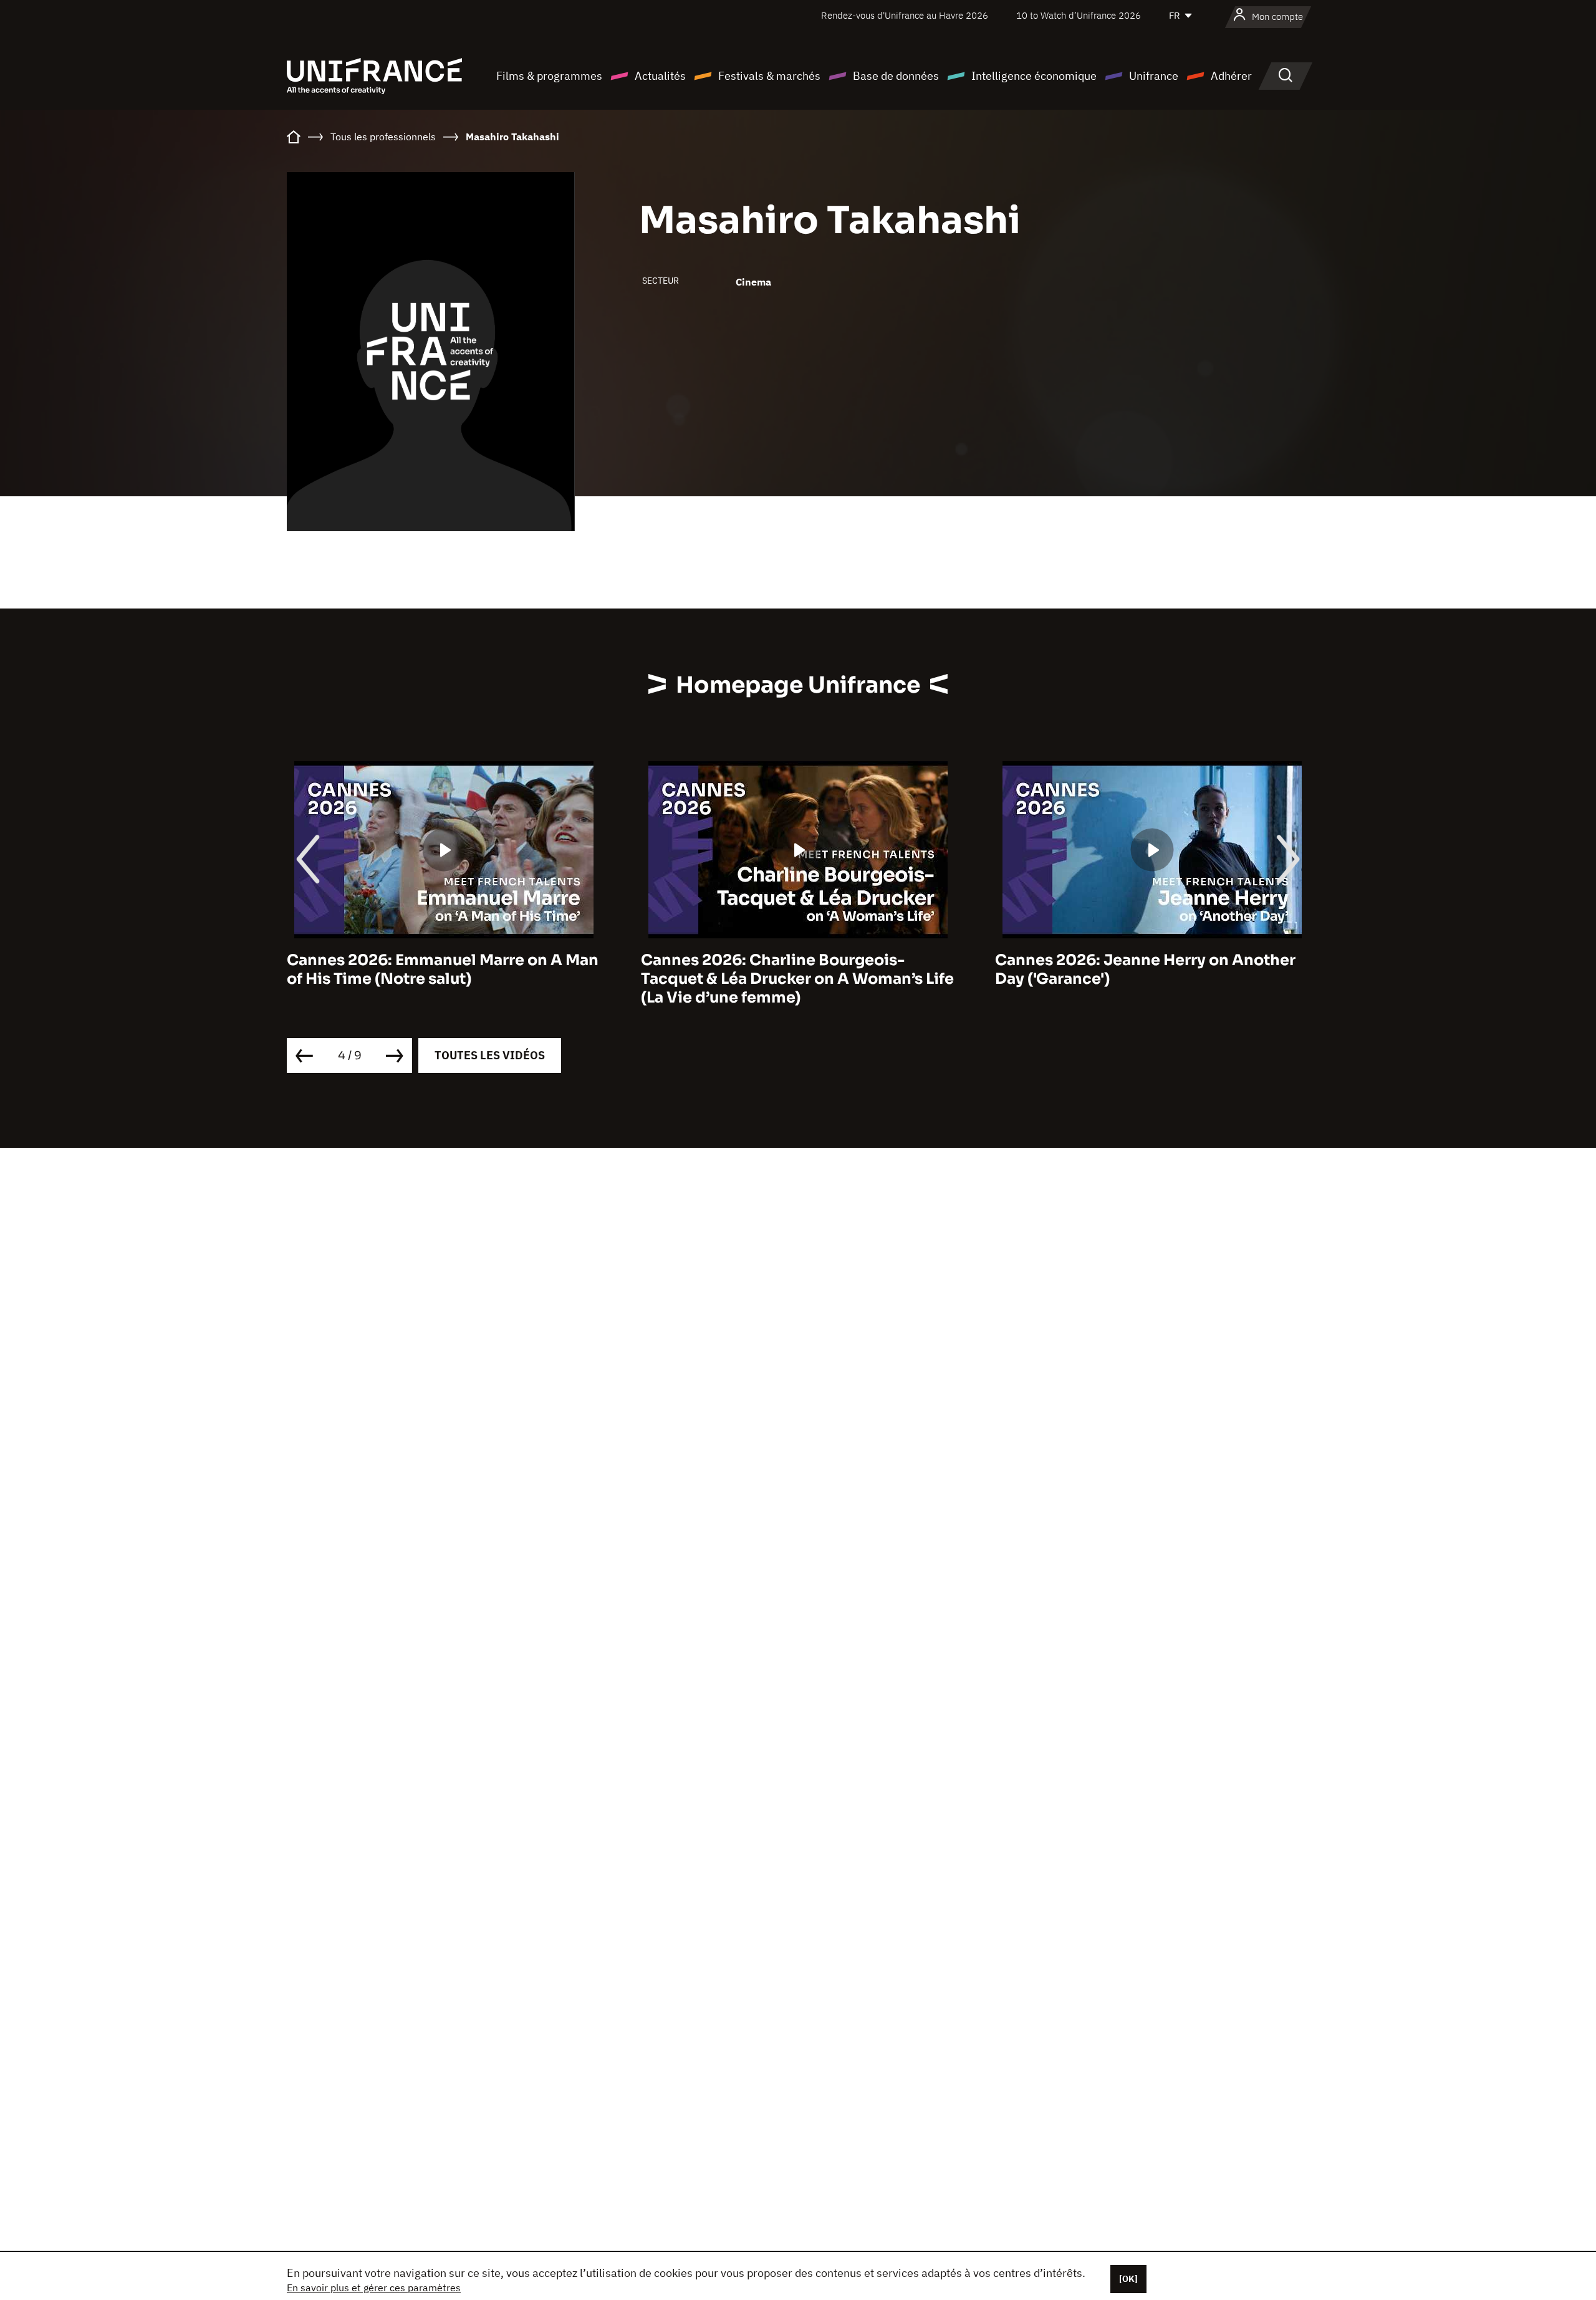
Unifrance (1154, 76)
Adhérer (1231, 76)
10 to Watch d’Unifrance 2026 (1079, 15)
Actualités (660, 76)
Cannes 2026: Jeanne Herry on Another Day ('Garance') (791, 970)
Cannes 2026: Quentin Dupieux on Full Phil (1141, 970)
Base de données (896, 76)
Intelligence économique (1034, 76)
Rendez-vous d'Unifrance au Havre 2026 (905, 15)
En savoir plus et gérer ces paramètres (374, 2288)
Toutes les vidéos (490, 1055)
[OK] (1128, 2279)
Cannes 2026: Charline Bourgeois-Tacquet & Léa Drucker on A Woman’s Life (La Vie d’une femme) (443, 979)
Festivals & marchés (769, 76)
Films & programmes (549, 76)
